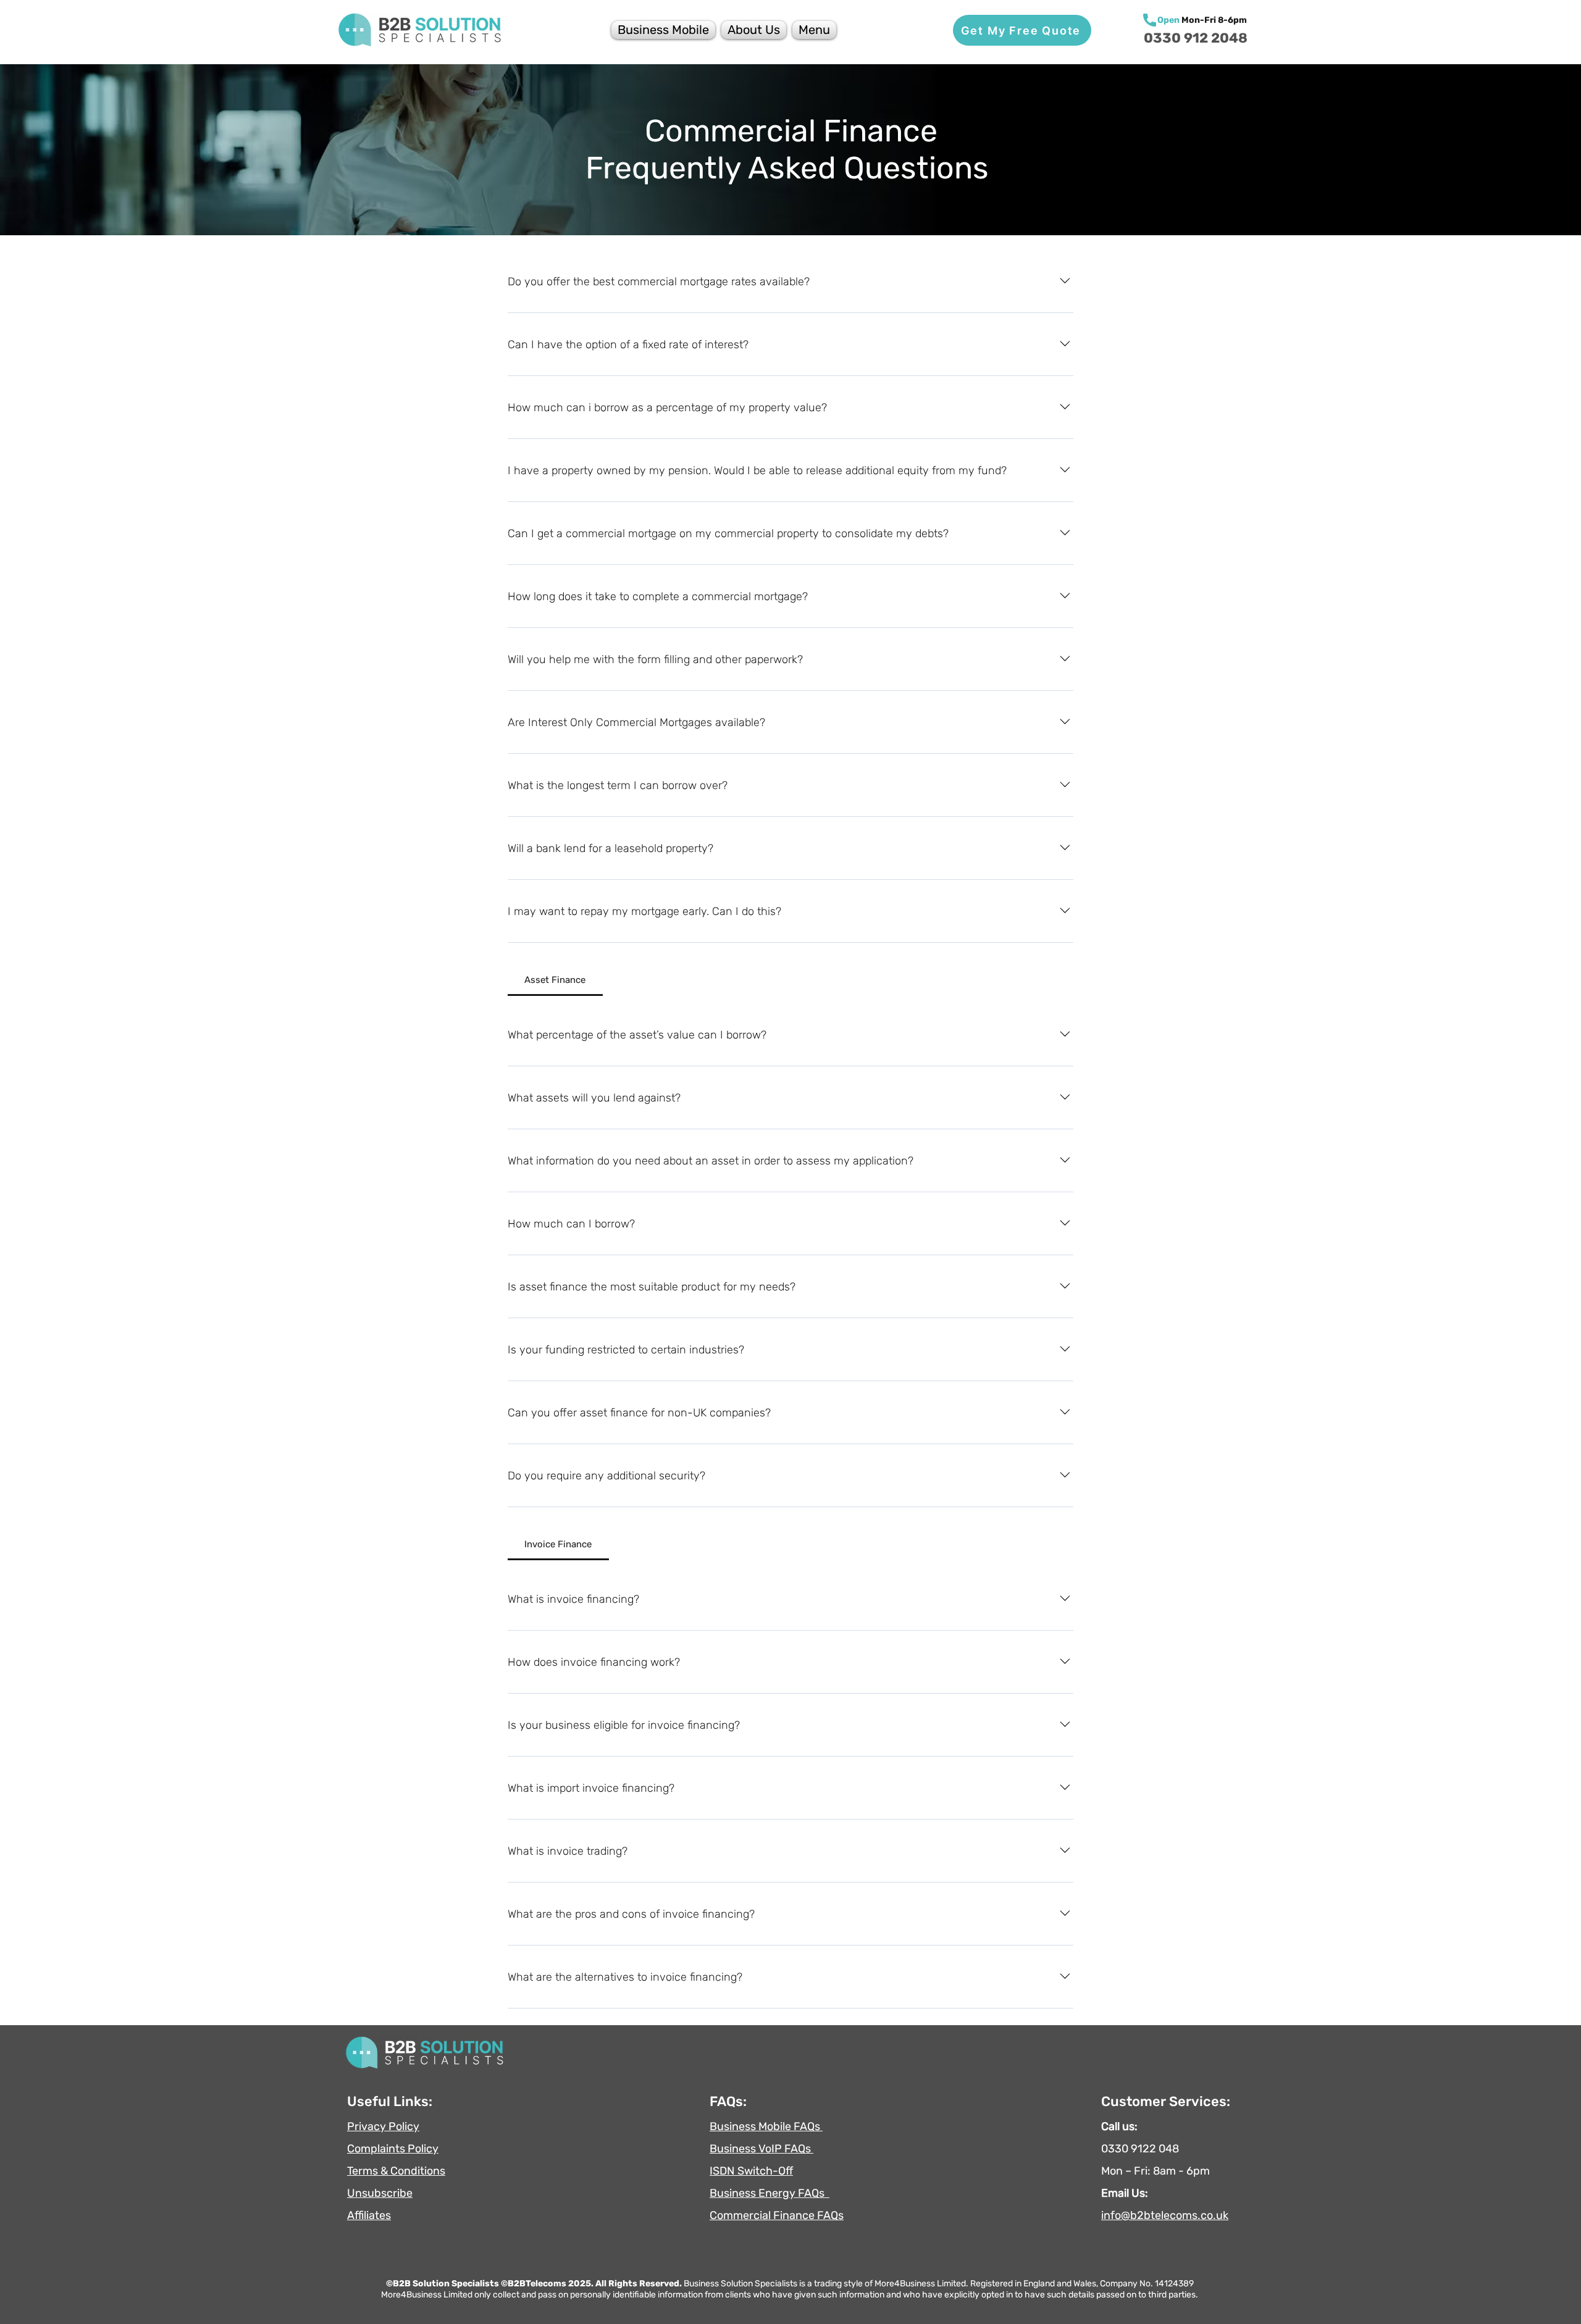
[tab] (555, 980)
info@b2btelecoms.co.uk (1165, 2215)
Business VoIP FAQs (761, 2149)
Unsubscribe (380, 2193)
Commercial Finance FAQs (777, 2215)
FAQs (814, 2193)
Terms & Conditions (396, 2171)
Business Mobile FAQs (766, 2126)
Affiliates (369, 2215)
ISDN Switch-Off (751, 2171)
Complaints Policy (393, 2149)
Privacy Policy (383, 2126)
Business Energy (754, 2193)
